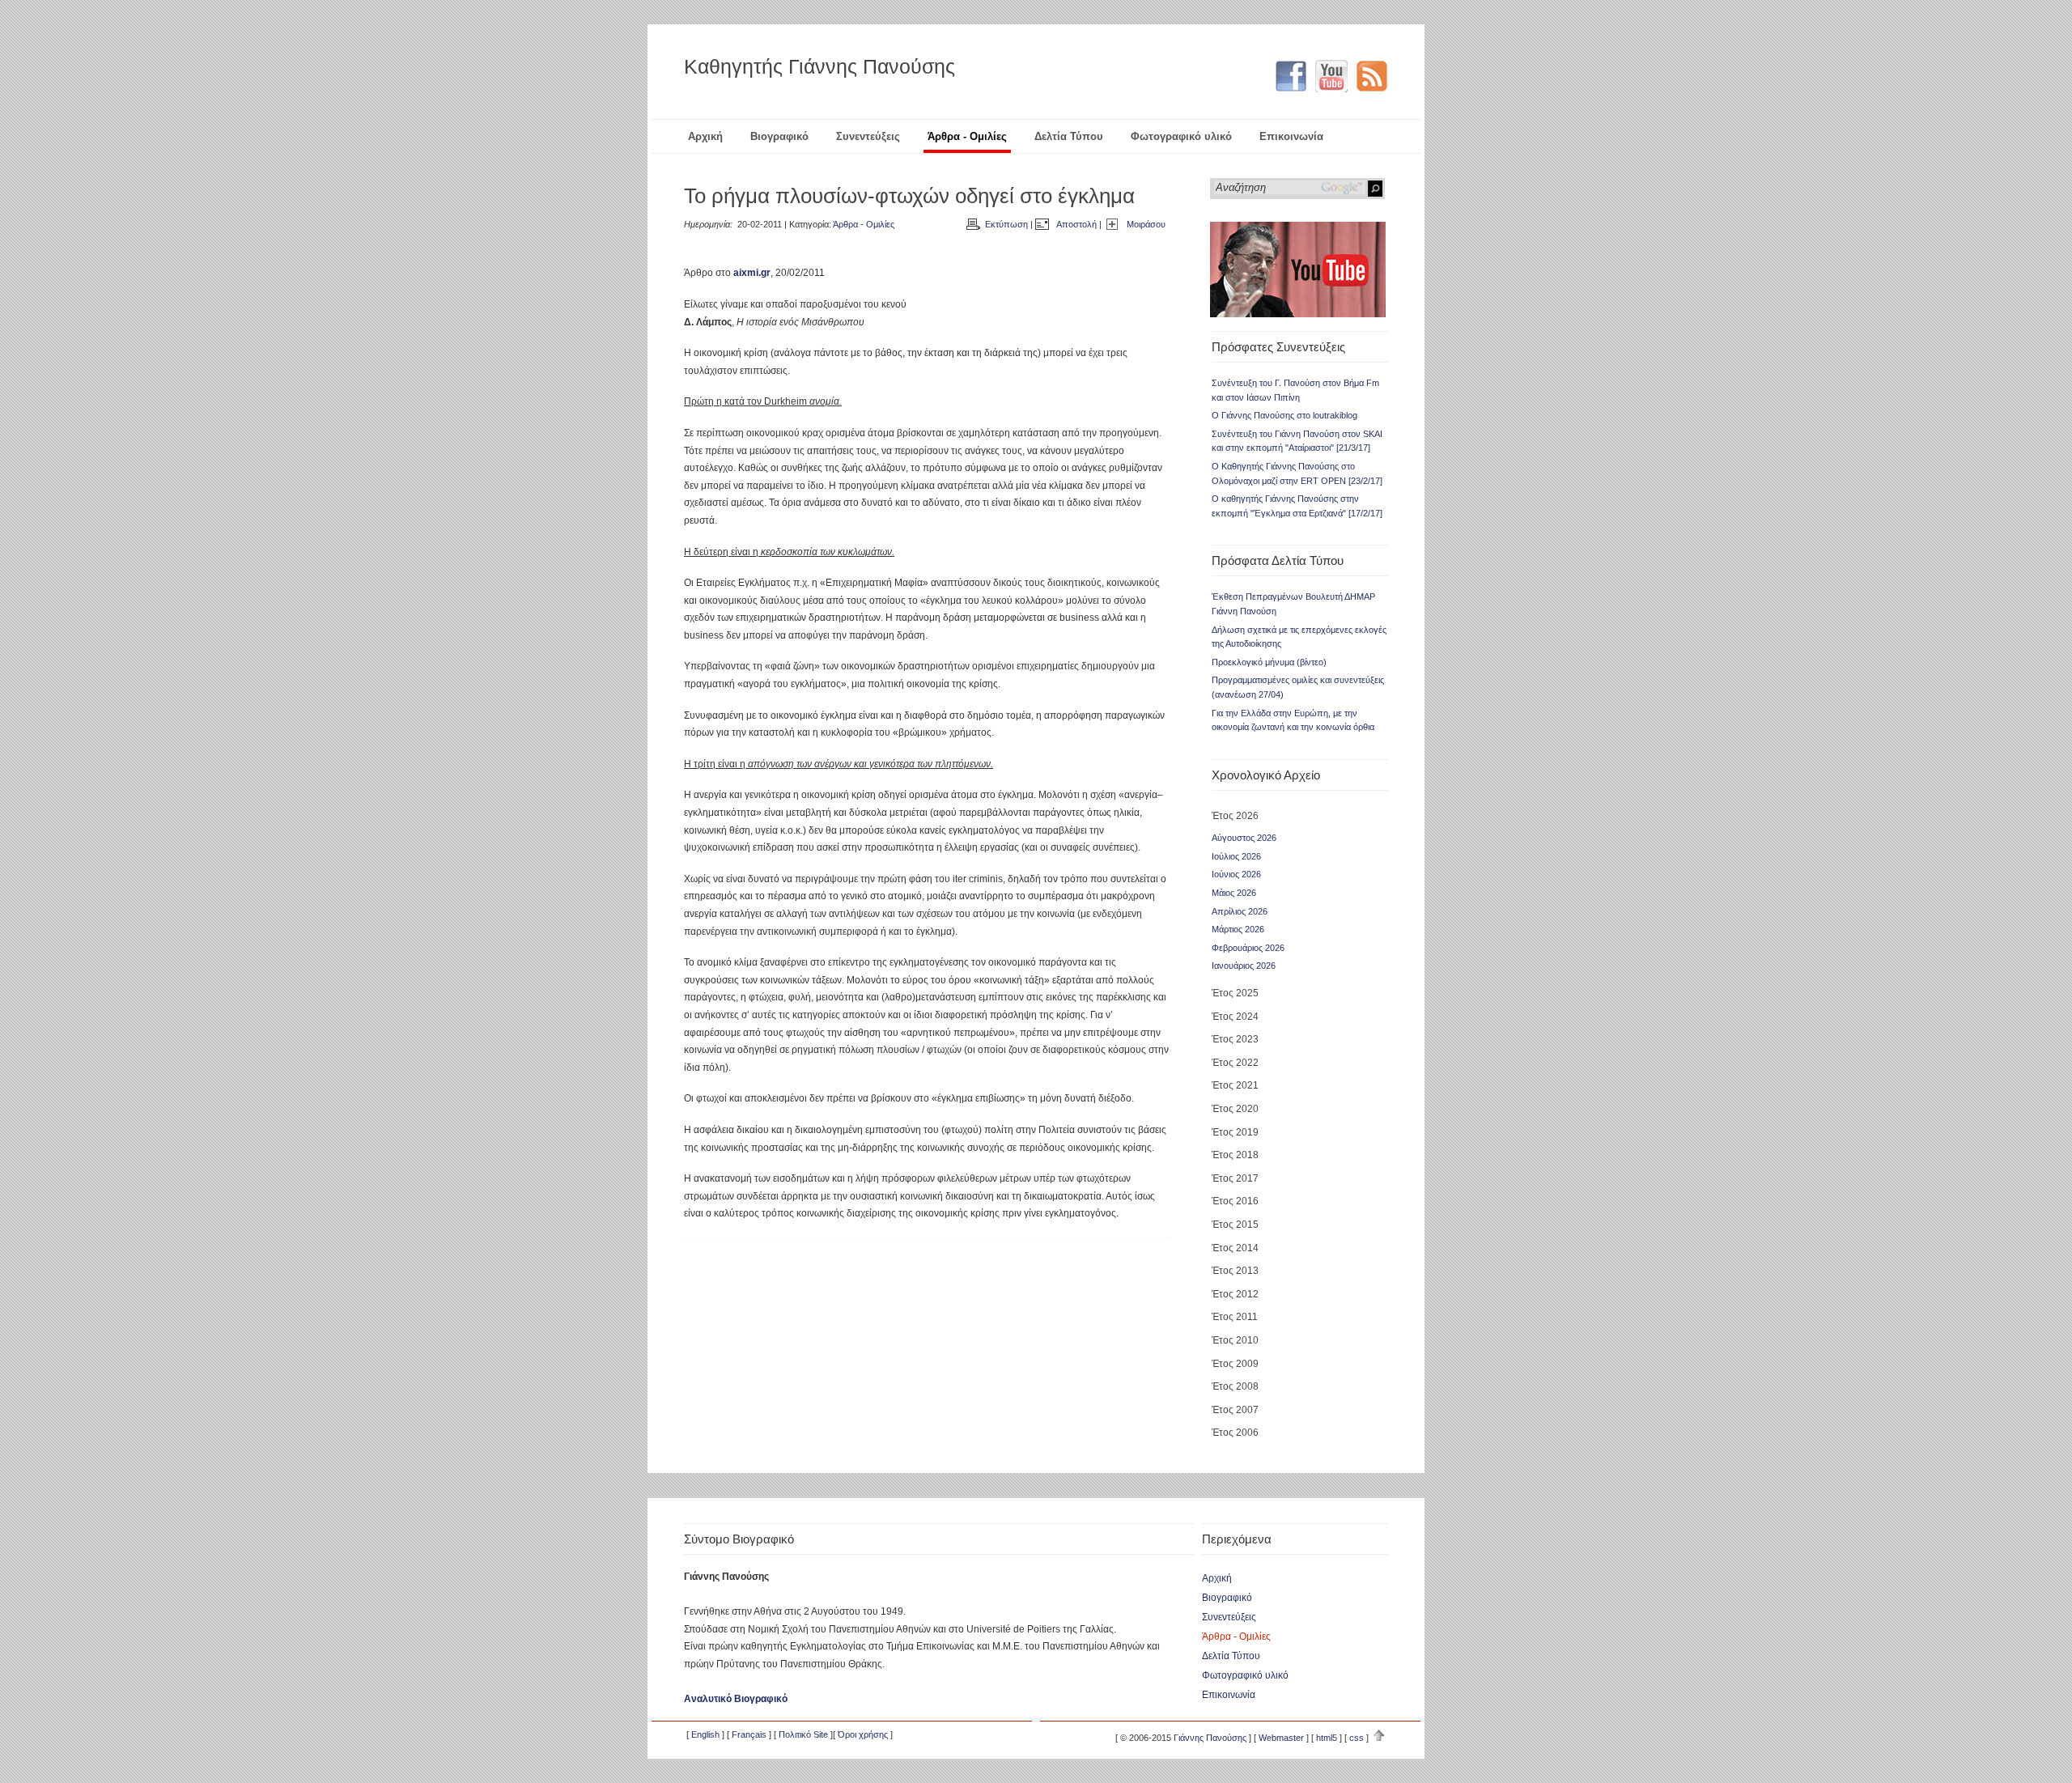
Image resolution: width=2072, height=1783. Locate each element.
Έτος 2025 (1235, 993)
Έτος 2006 (1235, 1433)
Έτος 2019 (1235, 1132)
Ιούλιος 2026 (1236, 856)
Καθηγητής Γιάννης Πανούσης (819, 66)
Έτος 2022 (1235, 1063)
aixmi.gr (752, 273)
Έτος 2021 (1235, 1085)
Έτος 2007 (1235, 1410)
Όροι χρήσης (863, 1734)
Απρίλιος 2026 (1240, 911)
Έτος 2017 (1235, 1178)
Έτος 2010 (1235, 1340)
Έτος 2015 (1235, 1225)
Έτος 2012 (1235, 1294)
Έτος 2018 (1235, 1155)
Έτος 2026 (1235, 816)
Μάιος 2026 (1234, 893)
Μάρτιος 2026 (1238, 929)
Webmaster (1281, 1738)
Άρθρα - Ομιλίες (967, 136)
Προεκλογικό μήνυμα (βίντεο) (1269, 662)
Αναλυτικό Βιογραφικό (736, 1699)
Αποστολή (1076, 224)
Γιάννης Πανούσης (1210, 1738)
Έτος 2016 (1235, 1201)
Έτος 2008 (1235, 1386)
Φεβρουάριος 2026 (1248, 948)
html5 (1327, 1738)
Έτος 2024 (1235, 1017)
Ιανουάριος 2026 (1244, 966)
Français (749, 1734)
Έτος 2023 (1235, 1039)
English (705, 1734)
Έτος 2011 (1235, 1317)
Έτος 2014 (1235, 1248)
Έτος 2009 (1235, 1364)
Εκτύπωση (1006, 224)
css (1357, 1738)
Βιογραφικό (779, 136)
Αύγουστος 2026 (1244, 838)
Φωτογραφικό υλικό (1181, 136)
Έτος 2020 (1235, 1109)
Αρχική (705, 136)
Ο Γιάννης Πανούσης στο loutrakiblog (1284, 415)
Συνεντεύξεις (868, 136)
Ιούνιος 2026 (1236, 874)
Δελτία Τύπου (1069, 136)
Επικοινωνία (1291, 136)
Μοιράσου (1146, 224)
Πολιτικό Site (803, 1734)
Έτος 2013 (1235, 1271)
